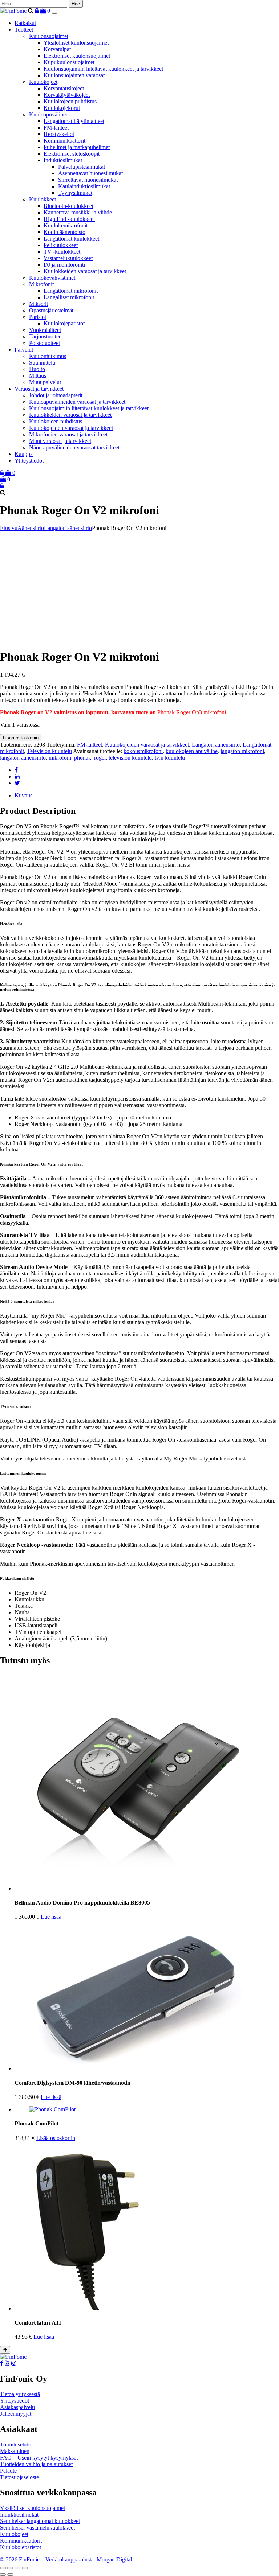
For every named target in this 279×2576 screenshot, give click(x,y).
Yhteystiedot (29, 461)
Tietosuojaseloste (19, 2477)
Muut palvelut (45, 382)
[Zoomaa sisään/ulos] (3, 2568)
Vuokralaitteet (45, 330)
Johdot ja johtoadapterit (56, 395)
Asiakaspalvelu (17, 2407)
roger (100, 758)
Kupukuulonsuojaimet (69, 62)
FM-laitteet (56, 128)
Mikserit (39, 304)
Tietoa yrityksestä (20, 2394)
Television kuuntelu (49, 751)
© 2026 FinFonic (21, 2559)
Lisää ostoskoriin (21, 738)
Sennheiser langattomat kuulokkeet (40, 2521)
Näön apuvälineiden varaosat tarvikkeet (74, 447)
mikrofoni (60, 758)
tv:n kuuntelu (170, 758)
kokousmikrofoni (143, 751)
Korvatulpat (57, 49)
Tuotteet (24, 30)
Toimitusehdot (16, 2444)
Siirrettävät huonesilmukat (88, 180)
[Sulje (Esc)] (25, 2568)
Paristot (38, 317)
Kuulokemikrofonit (66, 225)
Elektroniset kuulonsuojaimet (77, 56)
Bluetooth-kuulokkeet (68, 206)
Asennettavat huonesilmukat (90, 173)
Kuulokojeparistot (64, 323)
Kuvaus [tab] (23, 795)
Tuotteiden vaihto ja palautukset (36, 2464)
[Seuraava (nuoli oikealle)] (10, 2575)
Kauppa (24, 454)
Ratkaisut (25, 23)
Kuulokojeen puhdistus (70, 101)
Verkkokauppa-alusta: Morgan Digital (89, 2559)
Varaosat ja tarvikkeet (39, 389)
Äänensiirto (31, 528)
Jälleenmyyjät (16, 2414)
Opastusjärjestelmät (51, 310)
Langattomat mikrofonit (71, 291)
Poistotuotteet (45, 343)
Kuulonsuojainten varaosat (74, 75)
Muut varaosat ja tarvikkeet (60, 441)
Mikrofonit (41, 284)
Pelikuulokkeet (61, 245)
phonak (83, 758)
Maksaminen (15, 2451)
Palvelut (24, 350)
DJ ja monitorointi (64, 265)
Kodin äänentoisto (64, 232)
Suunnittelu (42, 363)
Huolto (37, 369)
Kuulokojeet (43, 82)
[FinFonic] (14, 11)
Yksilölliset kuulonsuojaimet (76, 43)
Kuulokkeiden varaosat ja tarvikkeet (85, 271)
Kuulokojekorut (62, 108)
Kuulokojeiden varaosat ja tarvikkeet (71, 428)
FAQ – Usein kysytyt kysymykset (39, 2458)
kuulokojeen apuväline (192, 751)
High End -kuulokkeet (69, 219)
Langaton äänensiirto (68, 528)
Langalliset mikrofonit (69, 297)
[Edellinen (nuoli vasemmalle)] (3, 2575)
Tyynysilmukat (75, 193)
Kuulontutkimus (48, 356)
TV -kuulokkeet (62, 252)
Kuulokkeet (43, 199)
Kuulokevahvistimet (52, 278)
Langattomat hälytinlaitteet (74, 121)
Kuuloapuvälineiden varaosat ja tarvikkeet (77, 402)
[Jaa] (17, 2568)
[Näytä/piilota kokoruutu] (10, 2568)
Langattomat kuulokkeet (71, 239)
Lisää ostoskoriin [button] (56, 2138)
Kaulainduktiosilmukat (84, 186)
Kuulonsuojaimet (49, 36)
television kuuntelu (130, 758)
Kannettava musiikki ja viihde (78, 212)
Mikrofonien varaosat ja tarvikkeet (68, 434)
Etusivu (9, 528)
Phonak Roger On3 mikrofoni (192, 712)
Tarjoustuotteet (46, 336)
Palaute (8, 2471)
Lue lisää (51, 1917)
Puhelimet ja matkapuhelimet (77, 147)
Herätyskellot (59, 134)
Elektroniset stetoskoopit (72, 154)
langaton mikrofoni (242, 751)
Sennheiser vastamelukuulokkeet (37, 2528)
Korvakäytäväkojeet (67, 95)
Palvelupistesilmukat (82, 167)
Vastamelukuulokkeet (68, 258)
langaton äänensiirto (23, 758)
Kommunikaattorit (64, 141)
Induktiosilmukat (63, 160)
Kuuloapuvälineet (49, 114)
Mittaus (38, 376)
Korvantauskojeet (64, 88)
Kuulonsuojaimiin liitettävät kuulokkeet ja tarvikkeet (103, 69)
